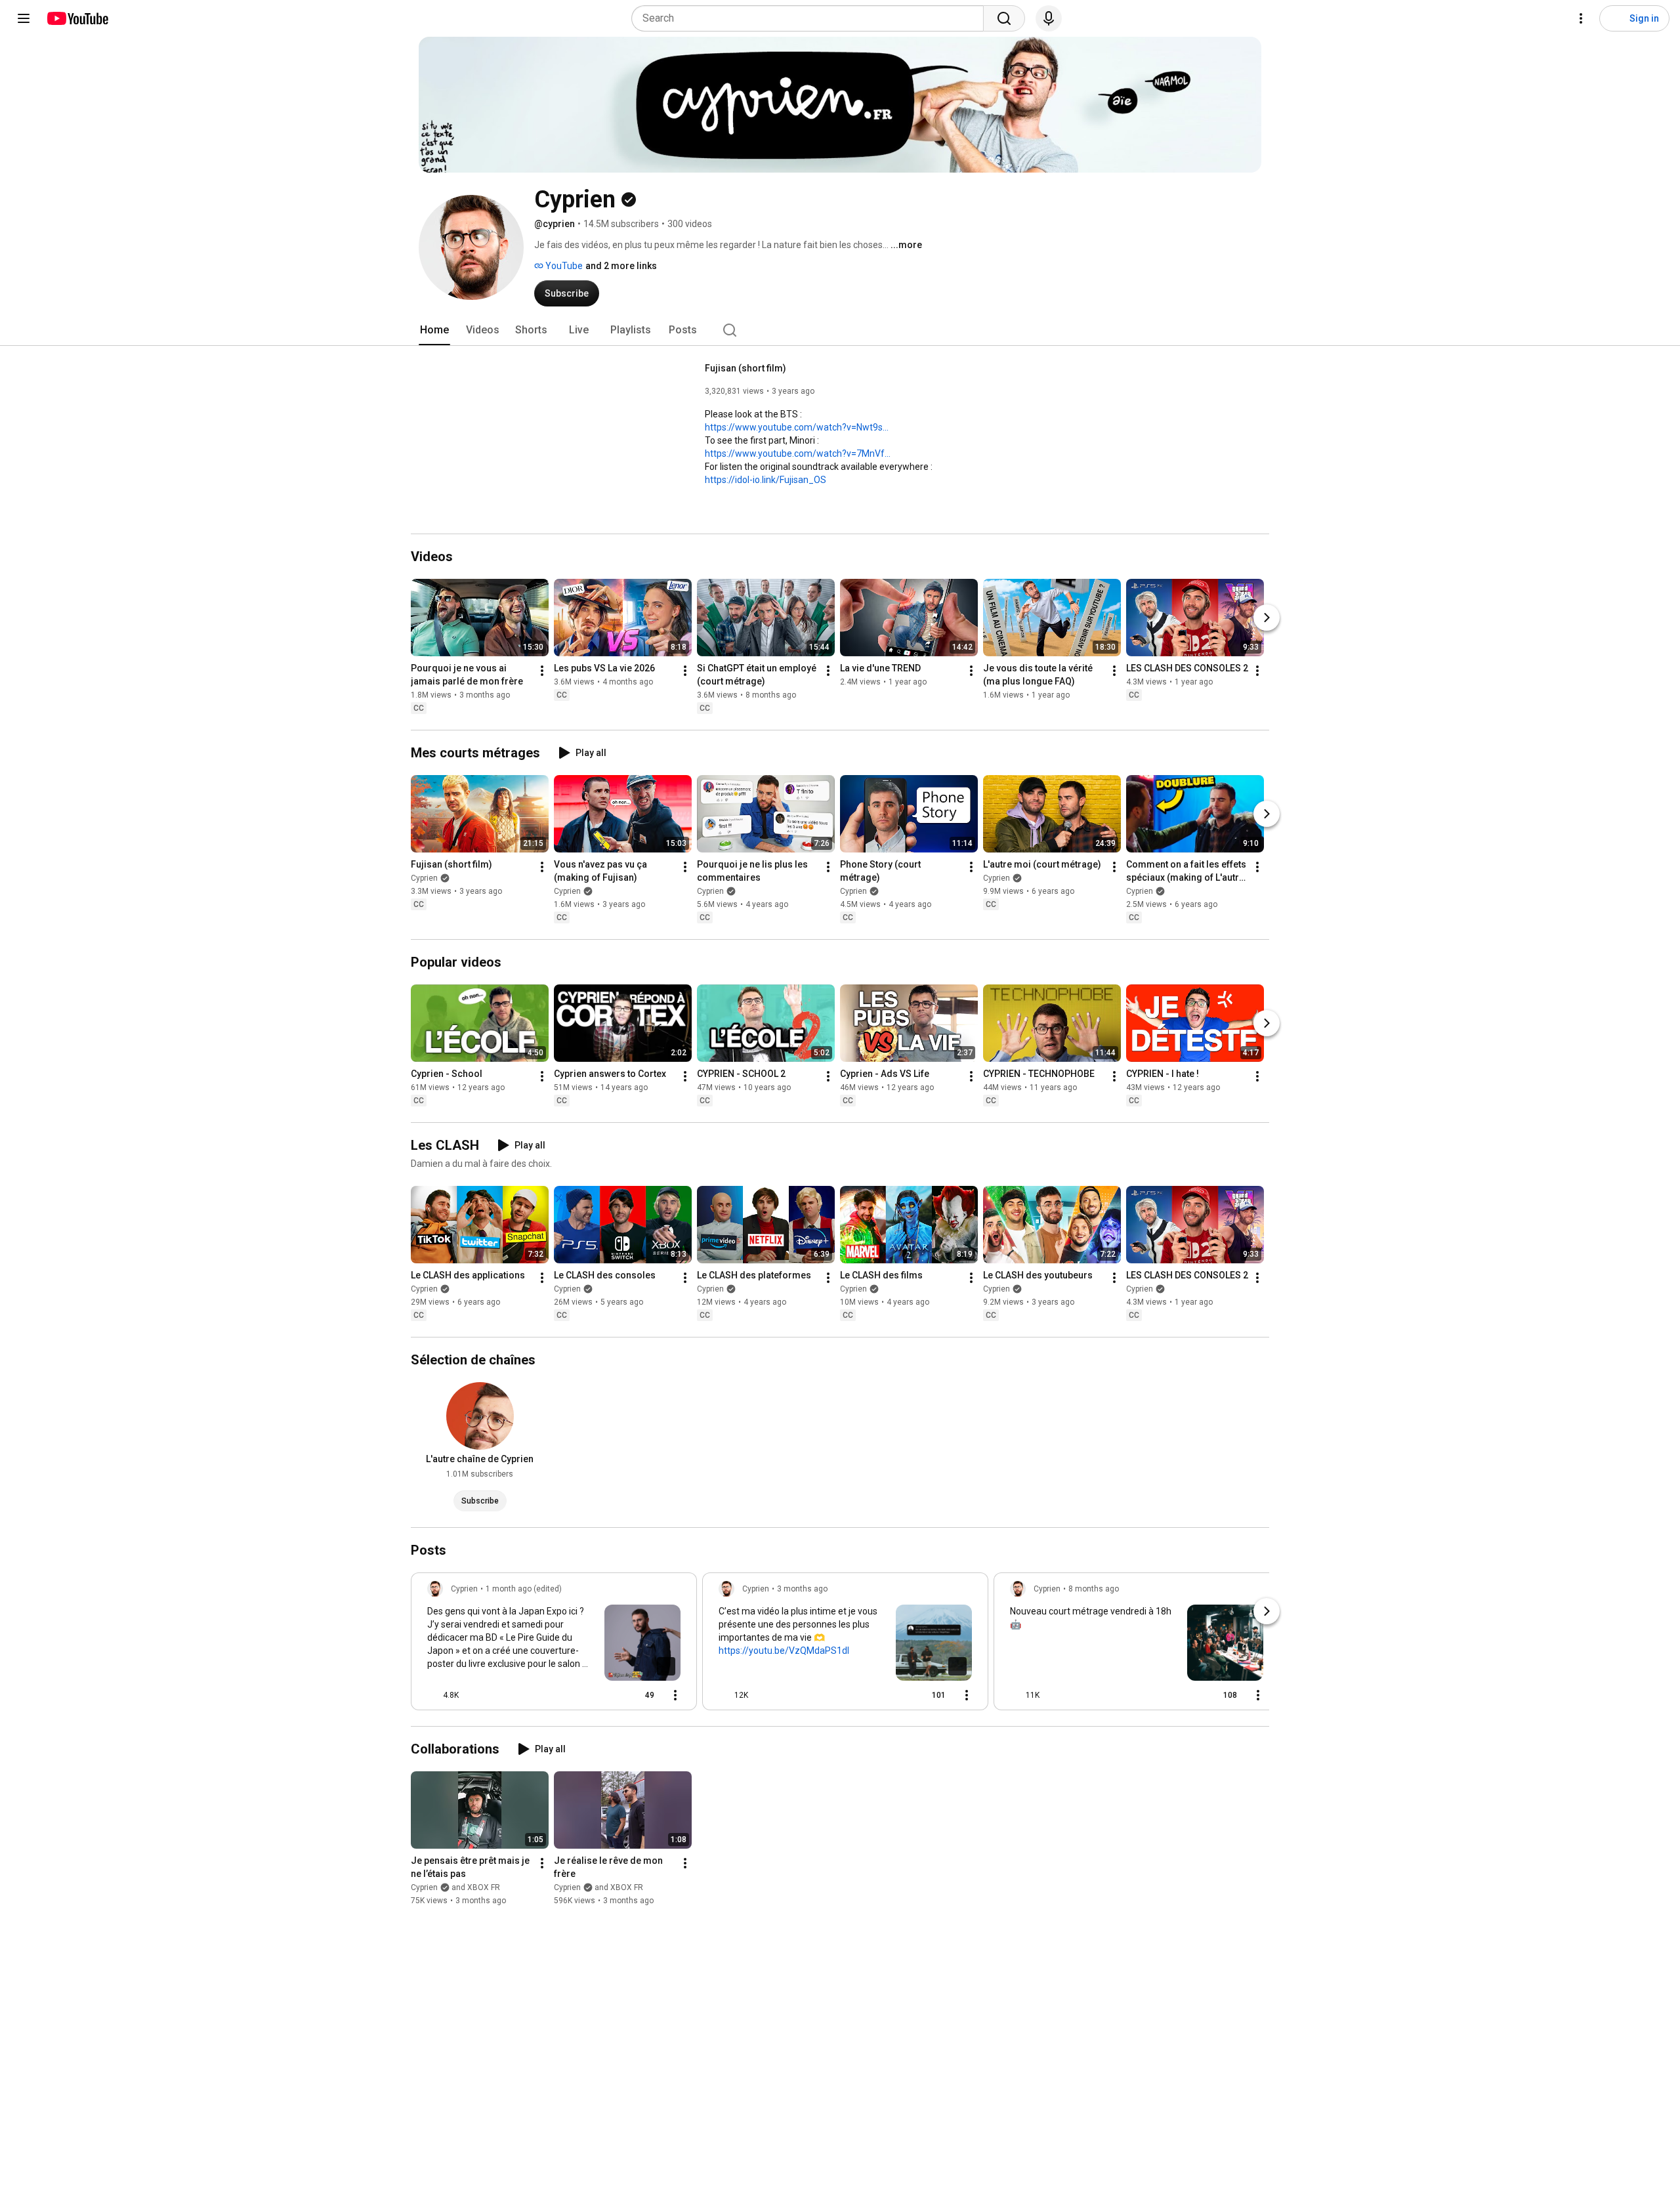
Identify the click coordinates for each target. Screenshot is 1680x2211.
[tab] (434, 330)
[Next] (1267, 618)
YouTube (563, 266)
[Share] (604, 1695)
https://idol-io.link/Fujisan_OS (766, 480)
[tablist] (840, 330)
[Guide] (24, 18)
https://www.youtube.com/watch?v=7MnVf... (798, 453)
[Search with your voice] (1049, 18)
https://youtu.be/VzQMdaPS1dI (784, 1651)
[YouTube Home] (77, 18)
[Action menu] (675, 1695)
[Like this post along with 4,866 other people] (432, 1695)
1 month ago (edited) (524, 1589)
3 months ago (802, 1589)
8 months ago (1094, 1589)
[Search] (1004, 18)
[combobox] (811, 18)
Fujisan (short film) (745, 368)
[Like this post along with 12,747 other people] (724, 1695)
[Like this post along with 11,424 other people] (1015, 1695)
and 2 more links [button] (621, 266)
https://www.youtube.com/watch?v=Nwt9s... (797, 427)
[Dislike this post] (474, 1695)
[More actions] (542, 671)
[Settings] (1581, 18)
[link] (554, 1645)
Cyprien (424, 878)
